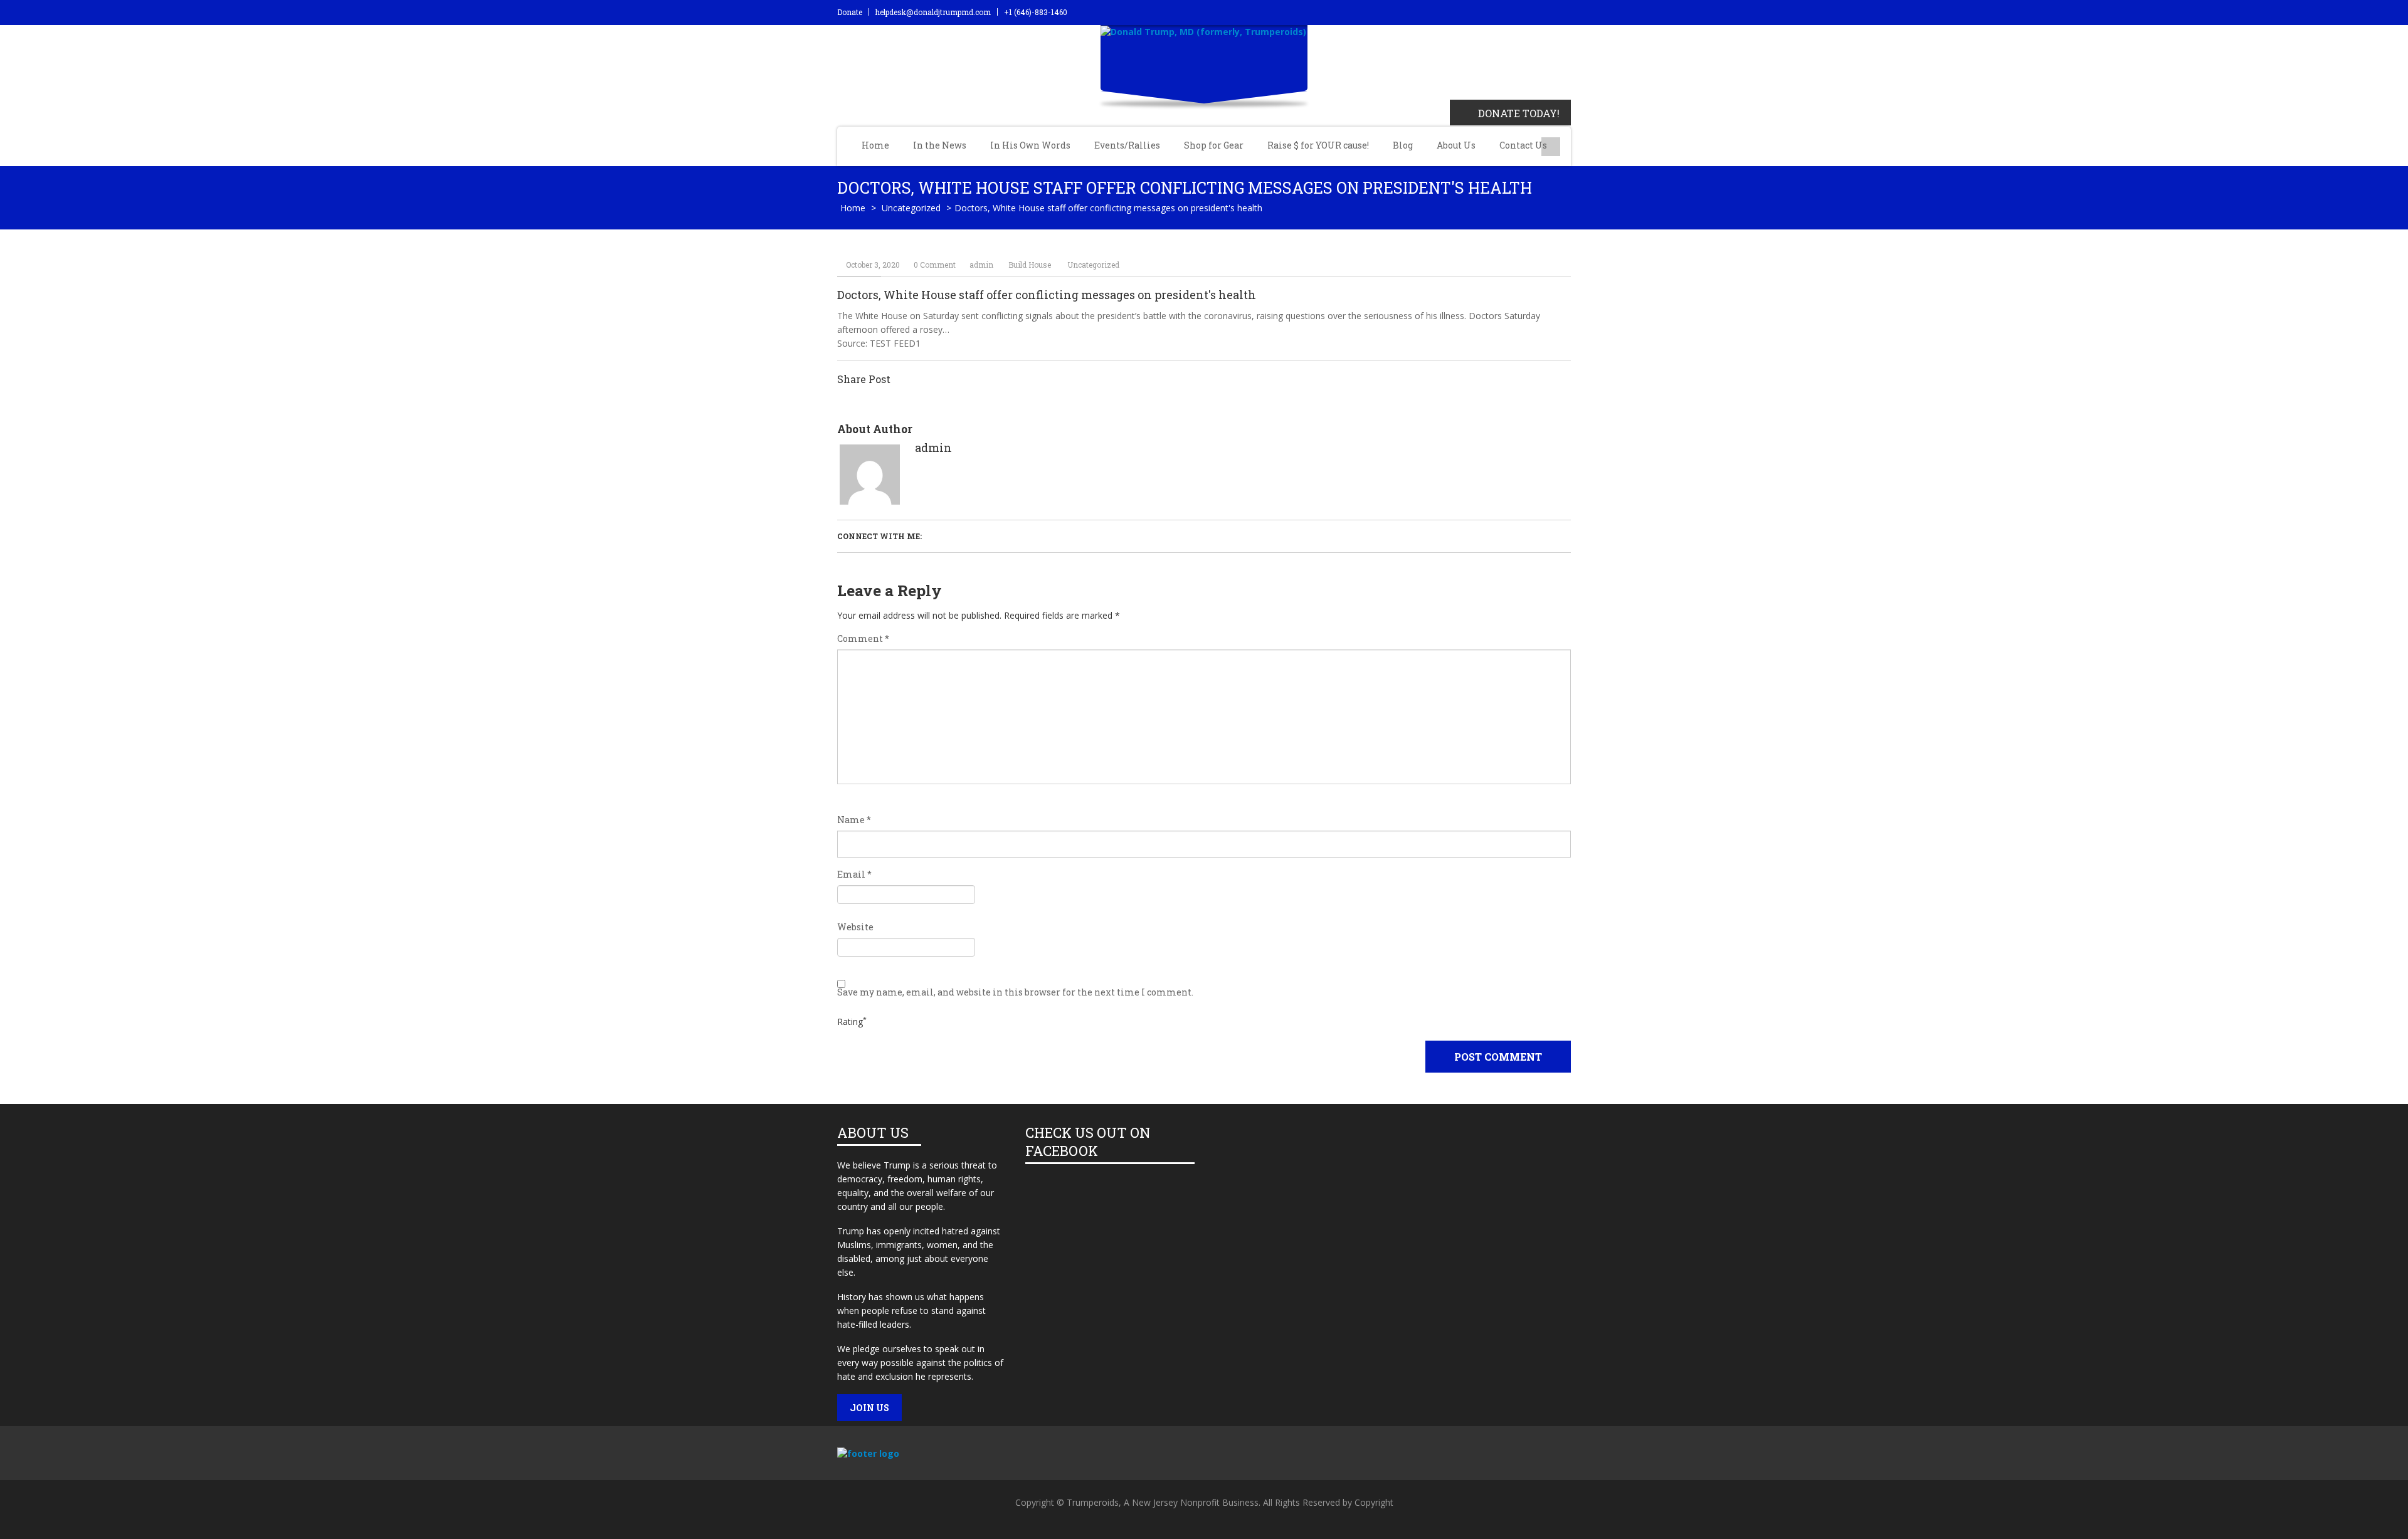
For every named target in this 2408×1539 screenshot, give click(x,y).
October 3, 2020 (873, 265)
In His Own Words (1030, 145)
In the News (940, 145)
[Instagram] (1564, 1459)
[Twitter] (1495, 1459)
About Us (1456, 145)
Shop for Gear (1214, 145)
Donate (850, 12)
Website (855, 927)
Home (875, 145)
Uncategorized (911, 208)
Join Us (869, 1408)
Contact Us (1523, 145)
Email (854, 875)
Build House (1030, 265)
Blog (1403, 145)
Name (854, 820)
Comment (863, 639)
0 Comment (935, 265)
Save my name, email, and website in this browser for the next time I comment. (1015, 992)
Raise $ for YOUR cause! (1318, 145)
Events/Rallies (1127, 145)
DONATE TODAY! (1519, 113)
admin (981, 265)
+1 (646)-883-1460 (1036, 12)
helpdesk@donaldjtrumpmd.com (933, 12)
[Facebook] (1460, 1459)
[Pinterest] (1529, 1459)
